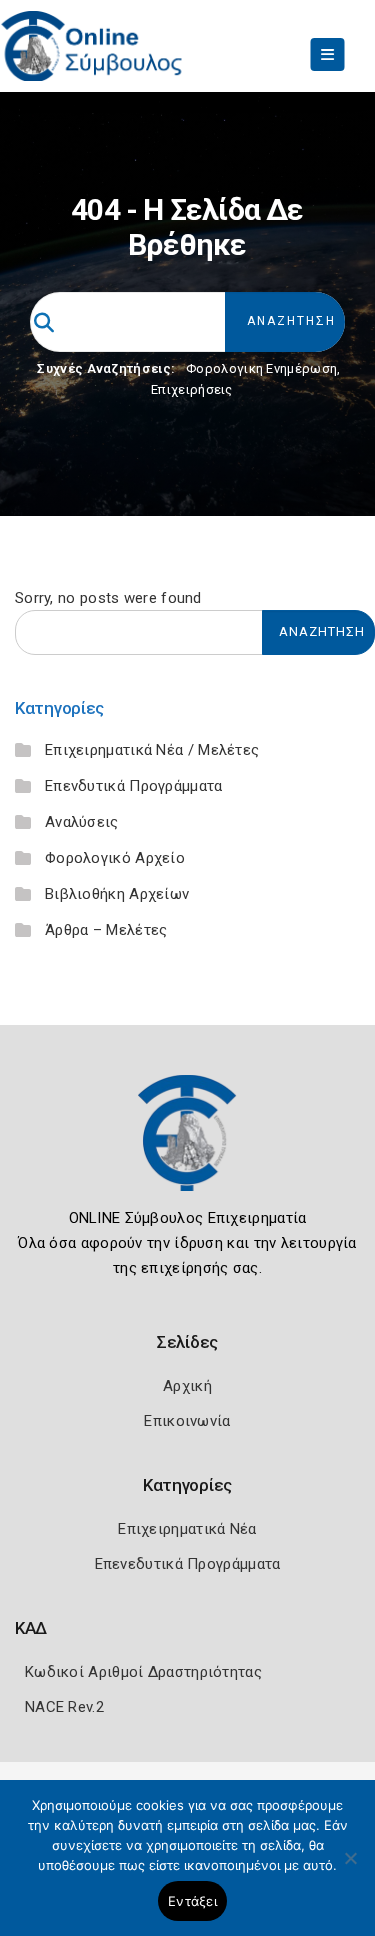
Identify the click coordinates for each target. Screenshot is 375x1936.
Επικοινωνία (187, 1421)
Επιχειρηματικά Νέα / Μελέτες (152, 750)
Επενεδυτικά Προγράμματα (188, 1564)
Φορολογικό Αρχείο (115, 858)
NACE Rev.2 (64, 1707)
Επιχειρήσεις (192, 389)
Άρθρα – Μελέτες (106, 930)
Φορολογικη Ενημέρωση (261, 368)
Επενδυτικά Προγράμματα (134, 786)
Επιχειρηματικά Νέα (187, 1529)
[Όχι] (350, 1868)
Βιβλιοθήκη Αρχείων (117, 894)
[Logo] (188, 1148)
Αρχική (187, 1386)
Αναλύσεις (82, 822)
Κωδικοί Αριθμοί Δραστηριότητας (143, 1672)
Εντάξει (192, 1901)
